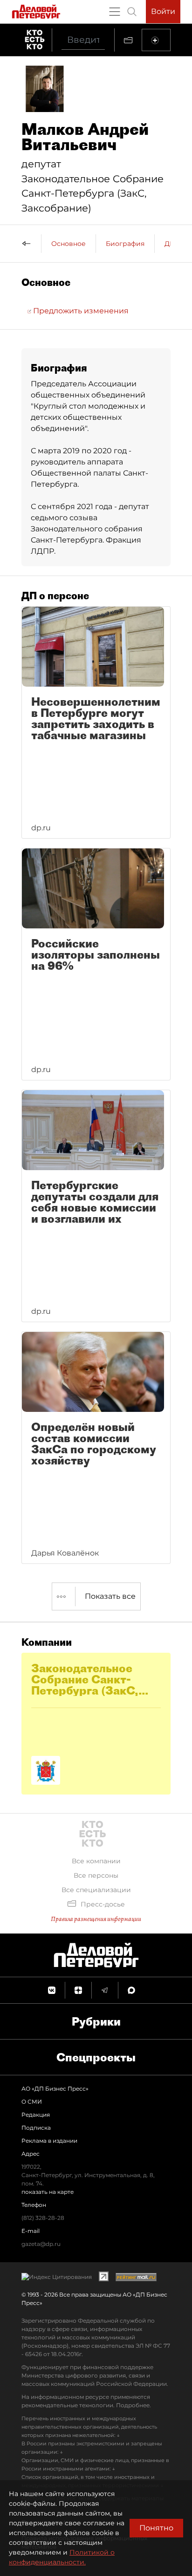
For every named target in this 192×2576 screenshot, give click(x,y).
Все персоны (96, 1875)
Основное (69, 244)
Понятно (156, 2528)
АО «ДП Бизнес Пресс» (55, 2089)
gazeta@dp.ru (41, 2244)
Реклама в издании (49, 2141)
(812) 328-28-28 (43, 2218)
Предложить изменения (80, 311)
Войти (163, 11)
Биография (125, 244)
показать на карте (48, 2192)
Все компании (96, 1861)
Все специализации (96, 1890)
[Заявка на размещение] (156, 40)
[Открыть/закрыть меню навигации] (115, 12)
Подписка (36, 2128)
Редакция (36, 2115)
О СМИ (32, 2102)
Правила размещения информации (96, 1919)
